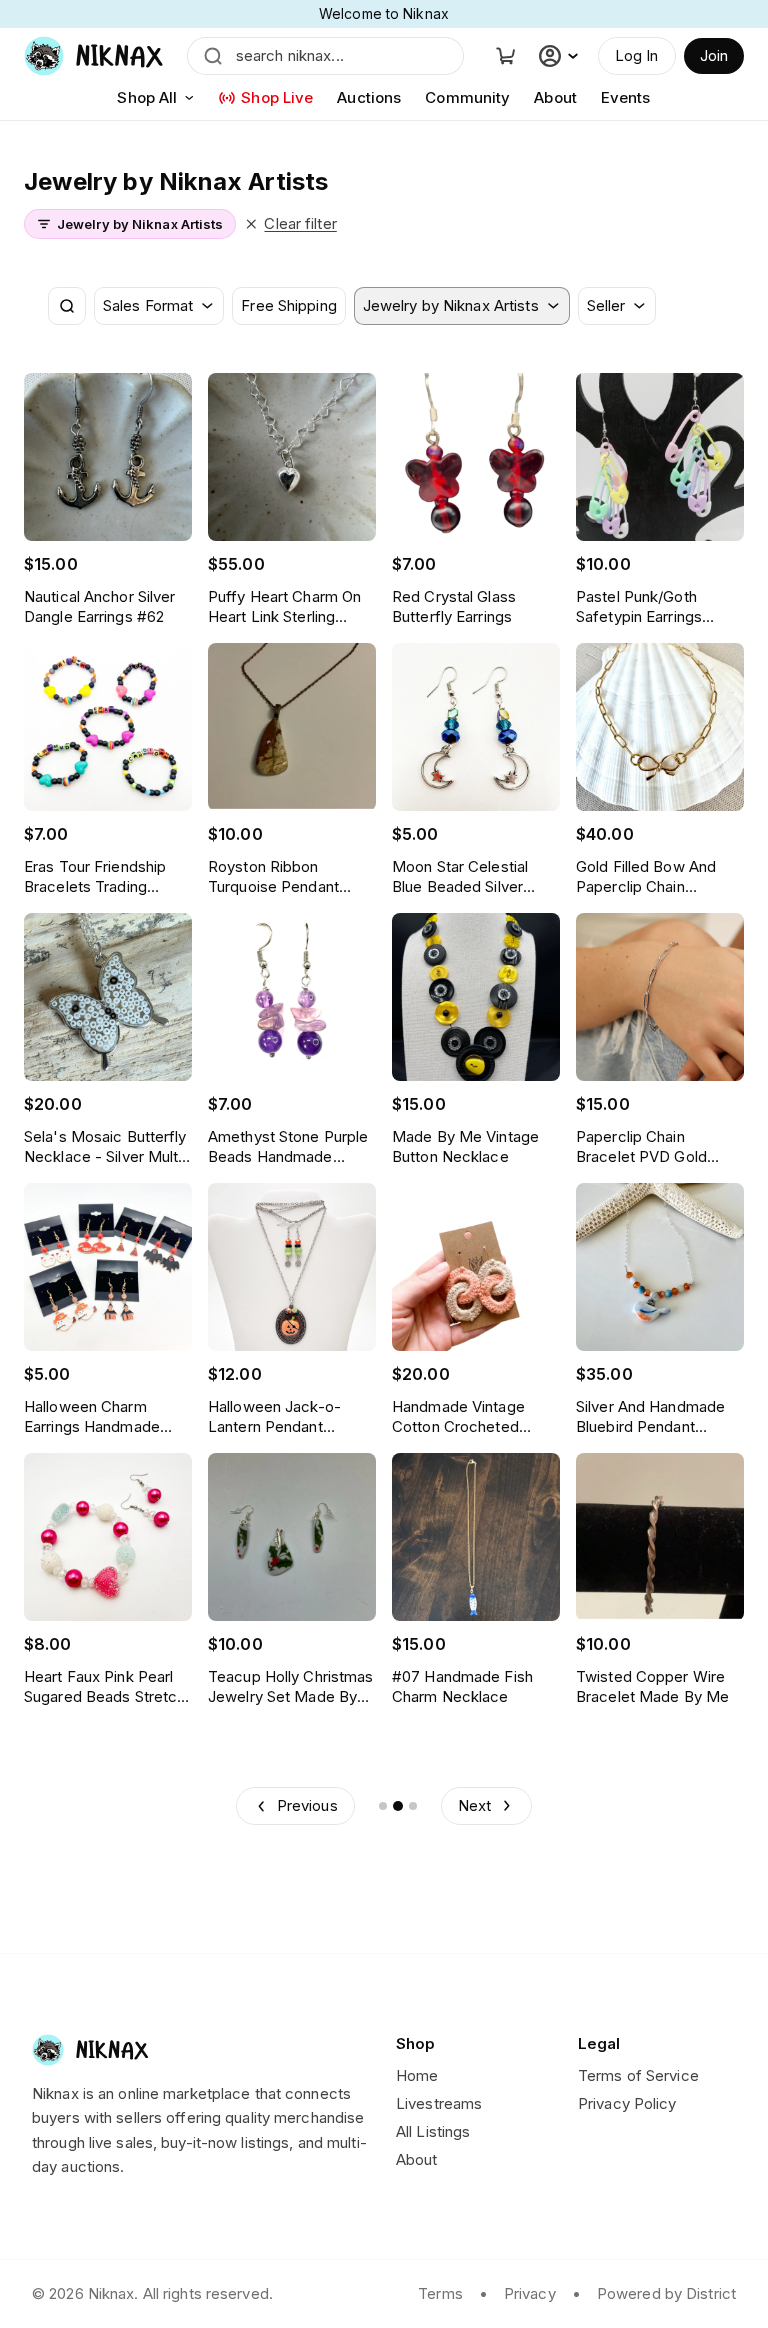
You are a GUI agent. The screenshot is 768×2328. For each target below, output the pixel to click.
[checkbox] (288, 306)
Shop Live (277, 97)
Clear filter (300, 223)
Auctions (369, 97)
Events (626, 97)
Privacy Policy (627, 2103)
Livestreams (439, 2103)
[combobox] (159, 306)
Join (714, 55)
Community (467, 97)
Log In (637, 55)
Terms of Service (638, 2075)
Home (417, 2075)
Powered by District (666, 2293)
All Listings (433, 2131)
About (555, 97)
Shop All (147, 97)
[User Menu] (561, 56)
